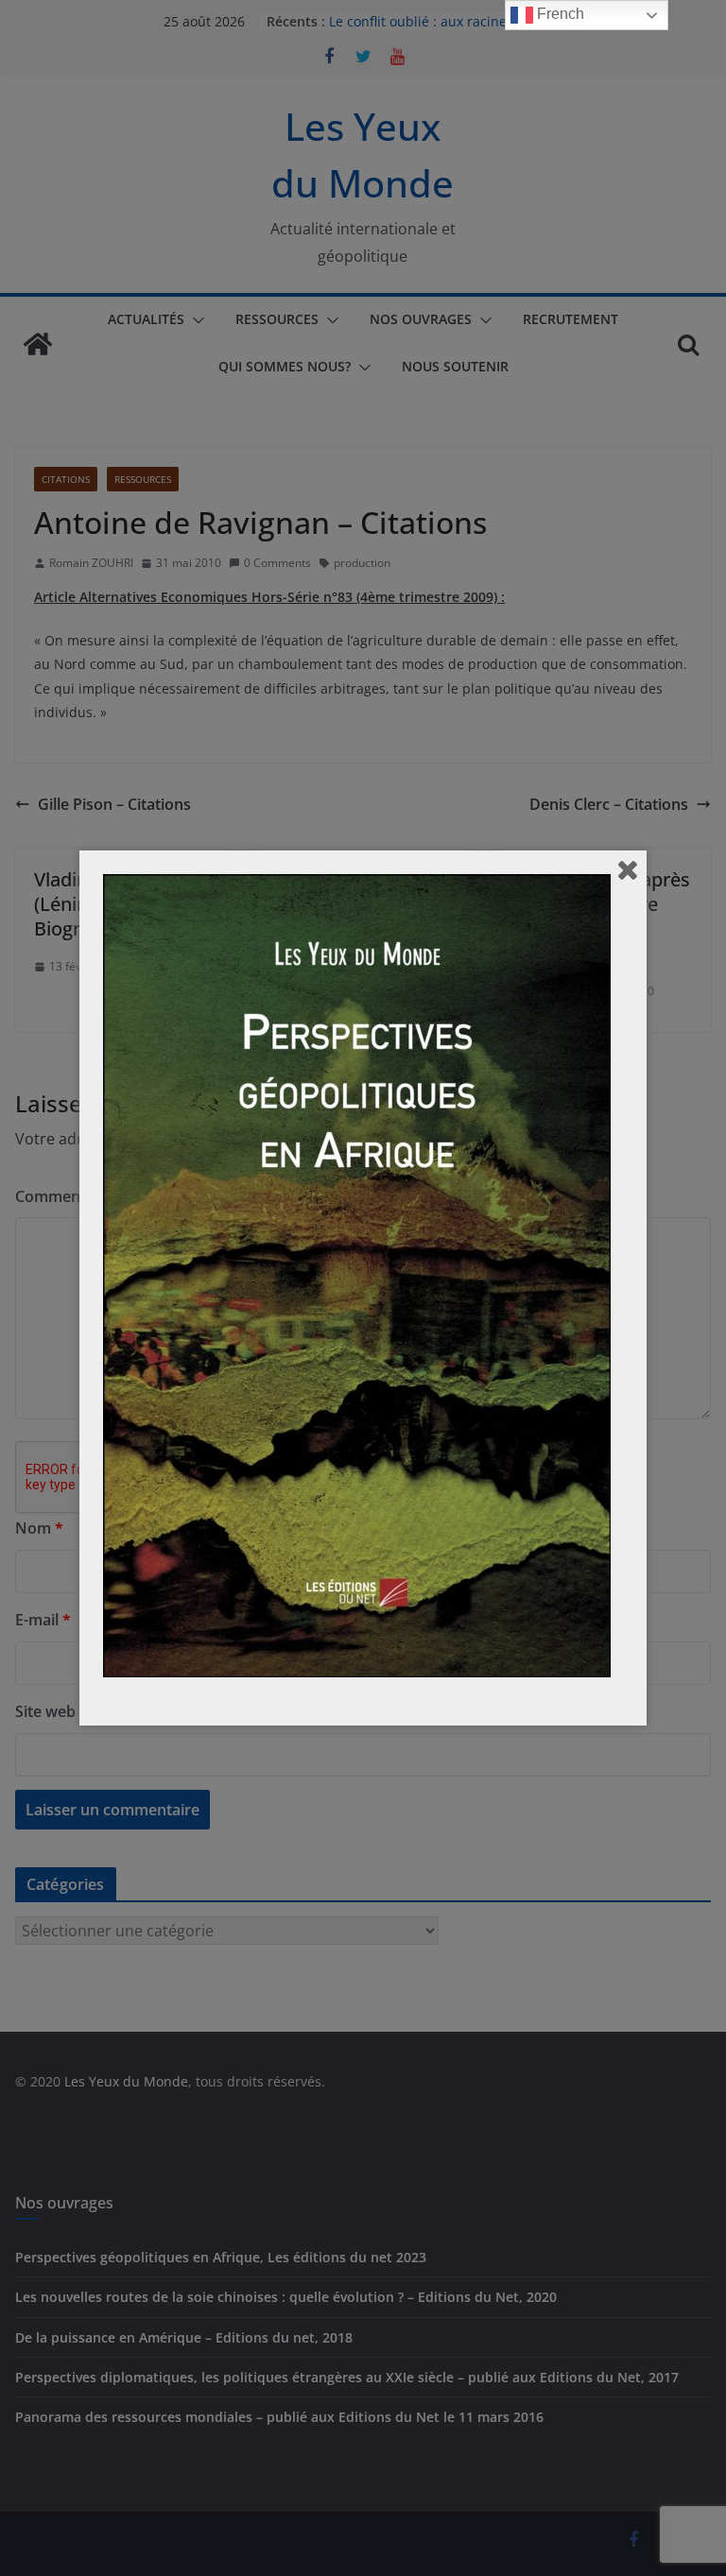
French (559, 14)
